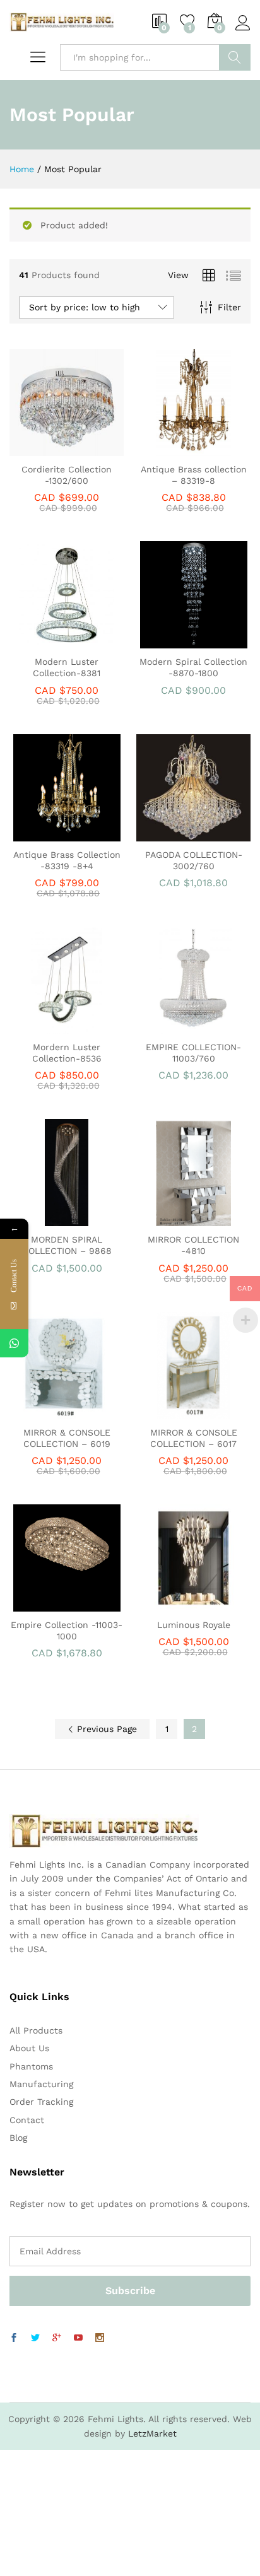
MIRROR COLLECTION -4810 (193, 1245)
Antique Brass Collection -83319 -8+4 (67, 860)
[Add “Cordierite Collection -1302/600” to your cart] (50, 448)
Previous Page (105, 1729)
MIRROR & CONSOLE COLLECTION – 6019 (67, 1438)
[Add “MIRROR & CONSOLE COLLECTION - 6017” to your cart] (177, 1412)
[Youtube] (78, 2338)
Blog (18, 2138)
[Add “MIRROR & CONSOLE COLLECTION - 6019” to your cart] (50, 1412)
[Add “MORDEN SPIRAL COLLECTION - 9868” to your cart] (50, 1219)
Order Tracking (41, 2102)
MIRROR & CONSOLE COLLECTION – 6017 (194, 1438)
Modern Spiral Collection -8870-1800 (193, 667)
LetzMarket (152, 2433)
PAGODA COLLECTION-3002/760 (194, 860)
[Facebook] (14, 2338)
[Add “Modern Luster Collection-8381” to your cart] (50, 641)
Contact (27, 2120)
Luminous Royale (194, 1625)
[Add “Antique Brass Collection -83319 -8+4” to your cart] (50, 834)
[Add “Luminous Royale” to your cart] (177, 1604)
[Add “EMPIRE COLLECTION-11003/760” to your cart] (177, 1026)
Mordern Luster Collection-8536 (67, 1053)
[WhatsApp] (14, 1343)
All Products (36, 2030)
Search (235, 57)
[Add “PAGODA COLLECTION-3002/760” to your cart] (177, 834)
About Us (29, 2048)
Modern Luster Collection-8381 (67, 667)
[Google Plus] (57, 2338)
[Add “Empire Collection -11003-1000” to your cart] (50, 1604)
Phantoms (31, 2066)
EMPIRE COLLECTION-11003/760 (193, 1053)
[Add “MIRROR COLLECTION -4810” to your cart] (177, 1219)
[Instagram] (100, 2338)
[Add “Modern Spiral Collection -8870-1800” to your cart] (177, 641)
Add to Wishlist (80, 448)
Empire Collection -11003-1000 (67, 1630)
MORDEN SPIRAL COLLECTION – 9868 (67, 1245)
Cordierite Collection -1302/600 (67, 475)
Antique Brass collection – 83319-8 (194, 475)
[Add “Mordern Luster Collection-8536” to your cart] (50, 1026)
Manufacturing (41, 2084)
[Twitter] (35, 2338)
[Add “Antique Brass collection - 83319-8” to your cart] (177, 448)
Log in (243, 31)
